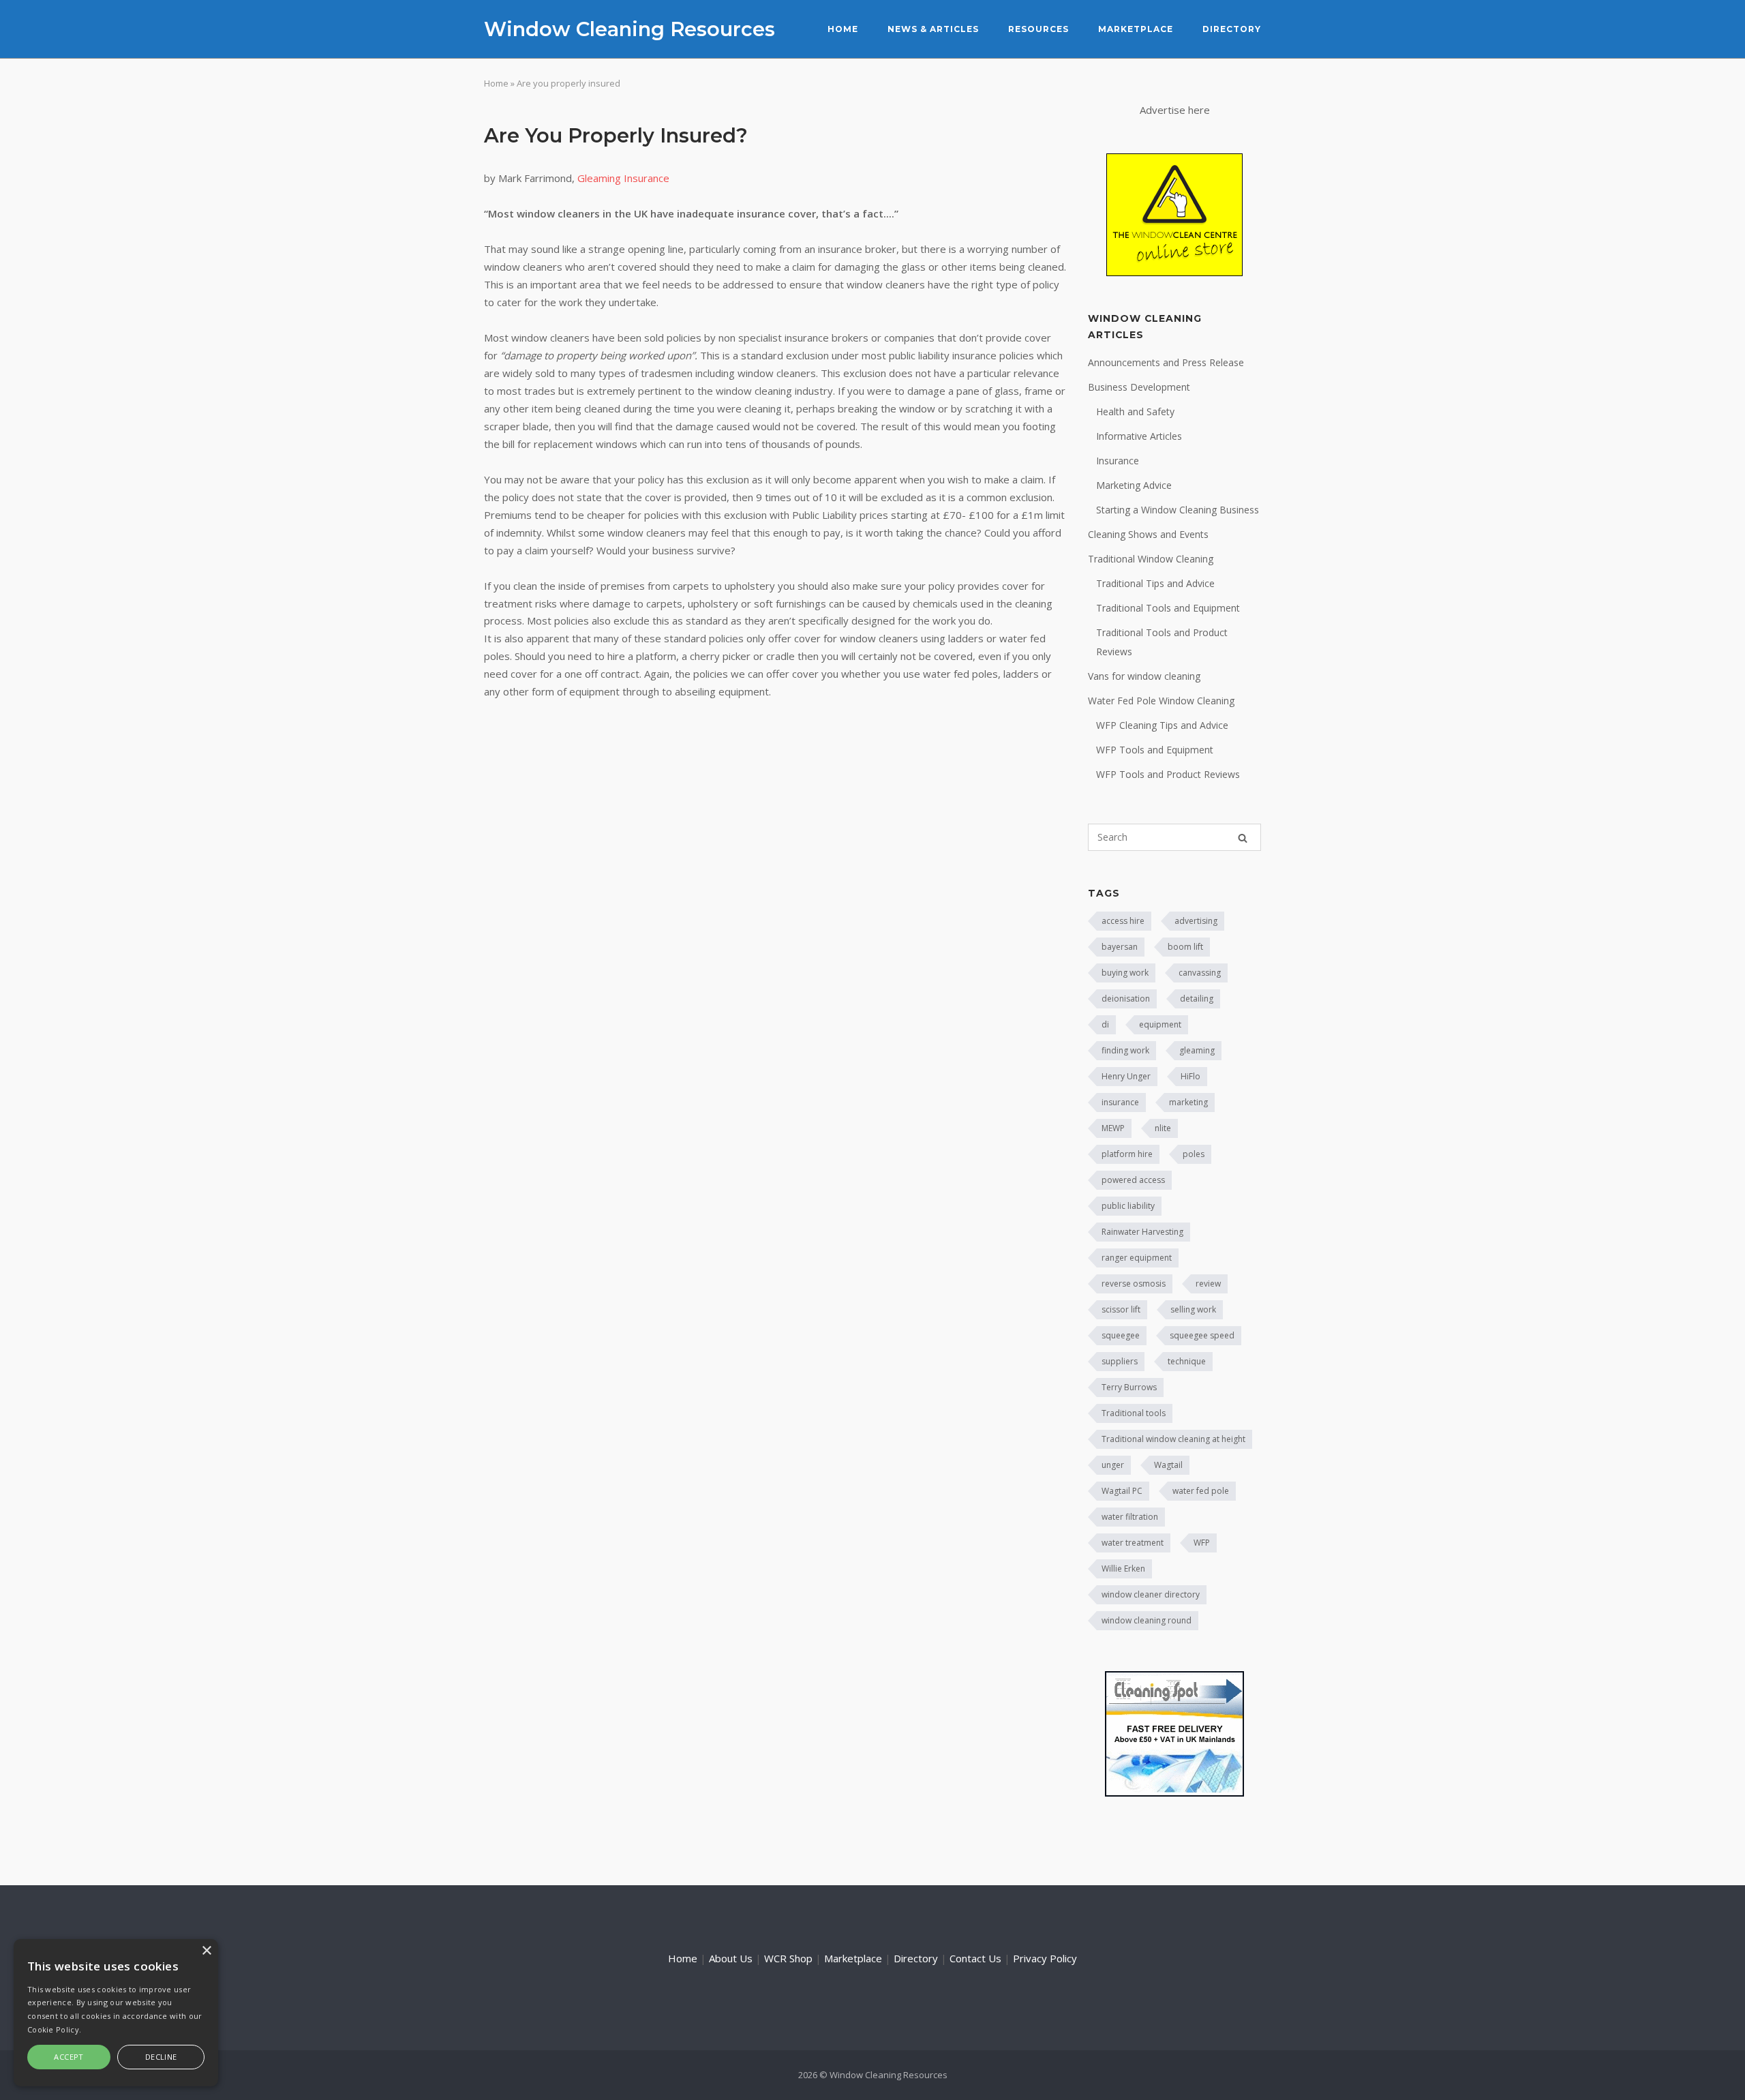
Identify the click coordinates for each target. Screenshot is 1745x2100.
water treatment (1133, 1543)
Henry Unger (1126, 1076)
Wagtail (1168, 1465)
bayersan (1120, 947)
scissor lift (1121, 1309)
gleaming (1197, 1050)
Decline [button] (161, 2057)
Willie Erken (1123, 1569)
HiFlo (1190, 1076)
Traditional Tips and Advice (1155, 583)
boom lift (1185, 947)
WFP (1202, 1543)
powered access (1133, 1180)
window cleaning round (1147, 1620)
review (1208, 1284)
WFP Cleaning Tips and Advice (1162, 725)
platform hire (1127, 1154)
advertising (1196, 921)
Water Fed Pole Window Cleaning (1161, 701)
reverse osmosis (1134, 1284)
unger (1113, 1465)
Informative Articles (1139, 436)
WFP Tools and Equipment (1155, 750)
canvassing (1200, 973)
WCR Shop (788, 1958)
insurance (1120, 1102)
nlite (1163, 1128)
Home (843, 29)
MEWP (1113, 1128)
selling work (1193, 1309)
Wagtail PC (1122, 1491)
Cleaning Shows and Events (1148, 534)
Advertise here (1175, 110)
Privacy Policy (1045, 1958)
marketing (1188, 1102)
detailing (1197, 999)
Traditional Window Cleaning (1151, 559)
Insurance (1118, 461)
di (1105, 1024)
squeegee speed (1202, 1335)
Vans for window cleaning (1144, 676)
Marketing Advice (1134, 485)
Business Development (1139, 387)
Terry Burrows (1129, 1387)
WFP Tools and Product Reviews (1168, 774)
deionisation (1126, 999)
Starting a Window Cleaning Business (1178, 510)
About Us (731, 1958)
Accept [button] (69, 2057)
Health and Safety (1135, 411)
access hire (1123, 921)
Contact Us (975, 1958)
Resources (1038, 29)
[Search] (1243, 838)
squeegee (1121, 1335)
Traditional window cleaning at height (1173, 1439)
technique (1187, 1361)
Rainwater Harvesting (1142, 1232)
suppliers (1120, 1361)
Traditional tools (1134, 1413)
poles (1194, 1154)
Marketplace (1136, 29)
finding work (1125, 1050)
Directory (1232, 29)
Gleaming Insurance (623, 178)
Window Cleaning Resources (629, 29)
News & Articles (933, 29)
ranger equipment (1137, 1258)
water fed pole (1201, 1491)
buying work (1125, 973)
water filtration (1130, 1517)
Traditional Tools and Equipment (1168, 608)
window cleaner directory (1151, 1594)
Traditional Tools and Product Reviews (1162, 642)
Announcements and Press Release (1166, 362)
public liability (1128, 1206)
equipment (1160, 1024)
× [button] (206, 1951)
